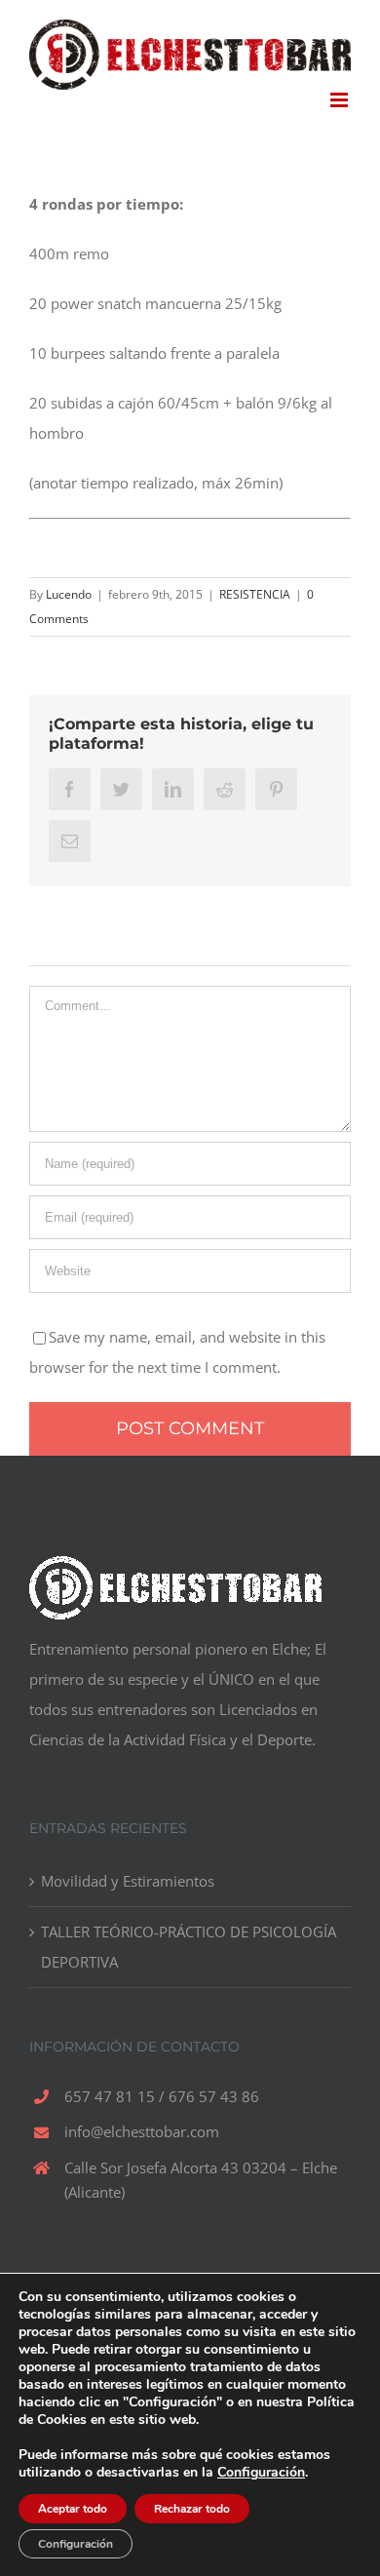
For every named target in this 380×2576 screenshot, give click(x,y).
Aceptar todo (73, 2509)
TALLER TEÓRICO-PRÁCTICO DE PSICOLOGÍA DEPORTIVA (189, 1947)
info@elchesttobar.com (142, 2131)
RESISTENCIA (255, 594)
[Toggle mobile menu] (341, 100)
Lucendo (69, 594)
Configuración (261, 2473)
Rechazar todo (192, 2509)
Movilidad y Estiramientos (128, 1881)
